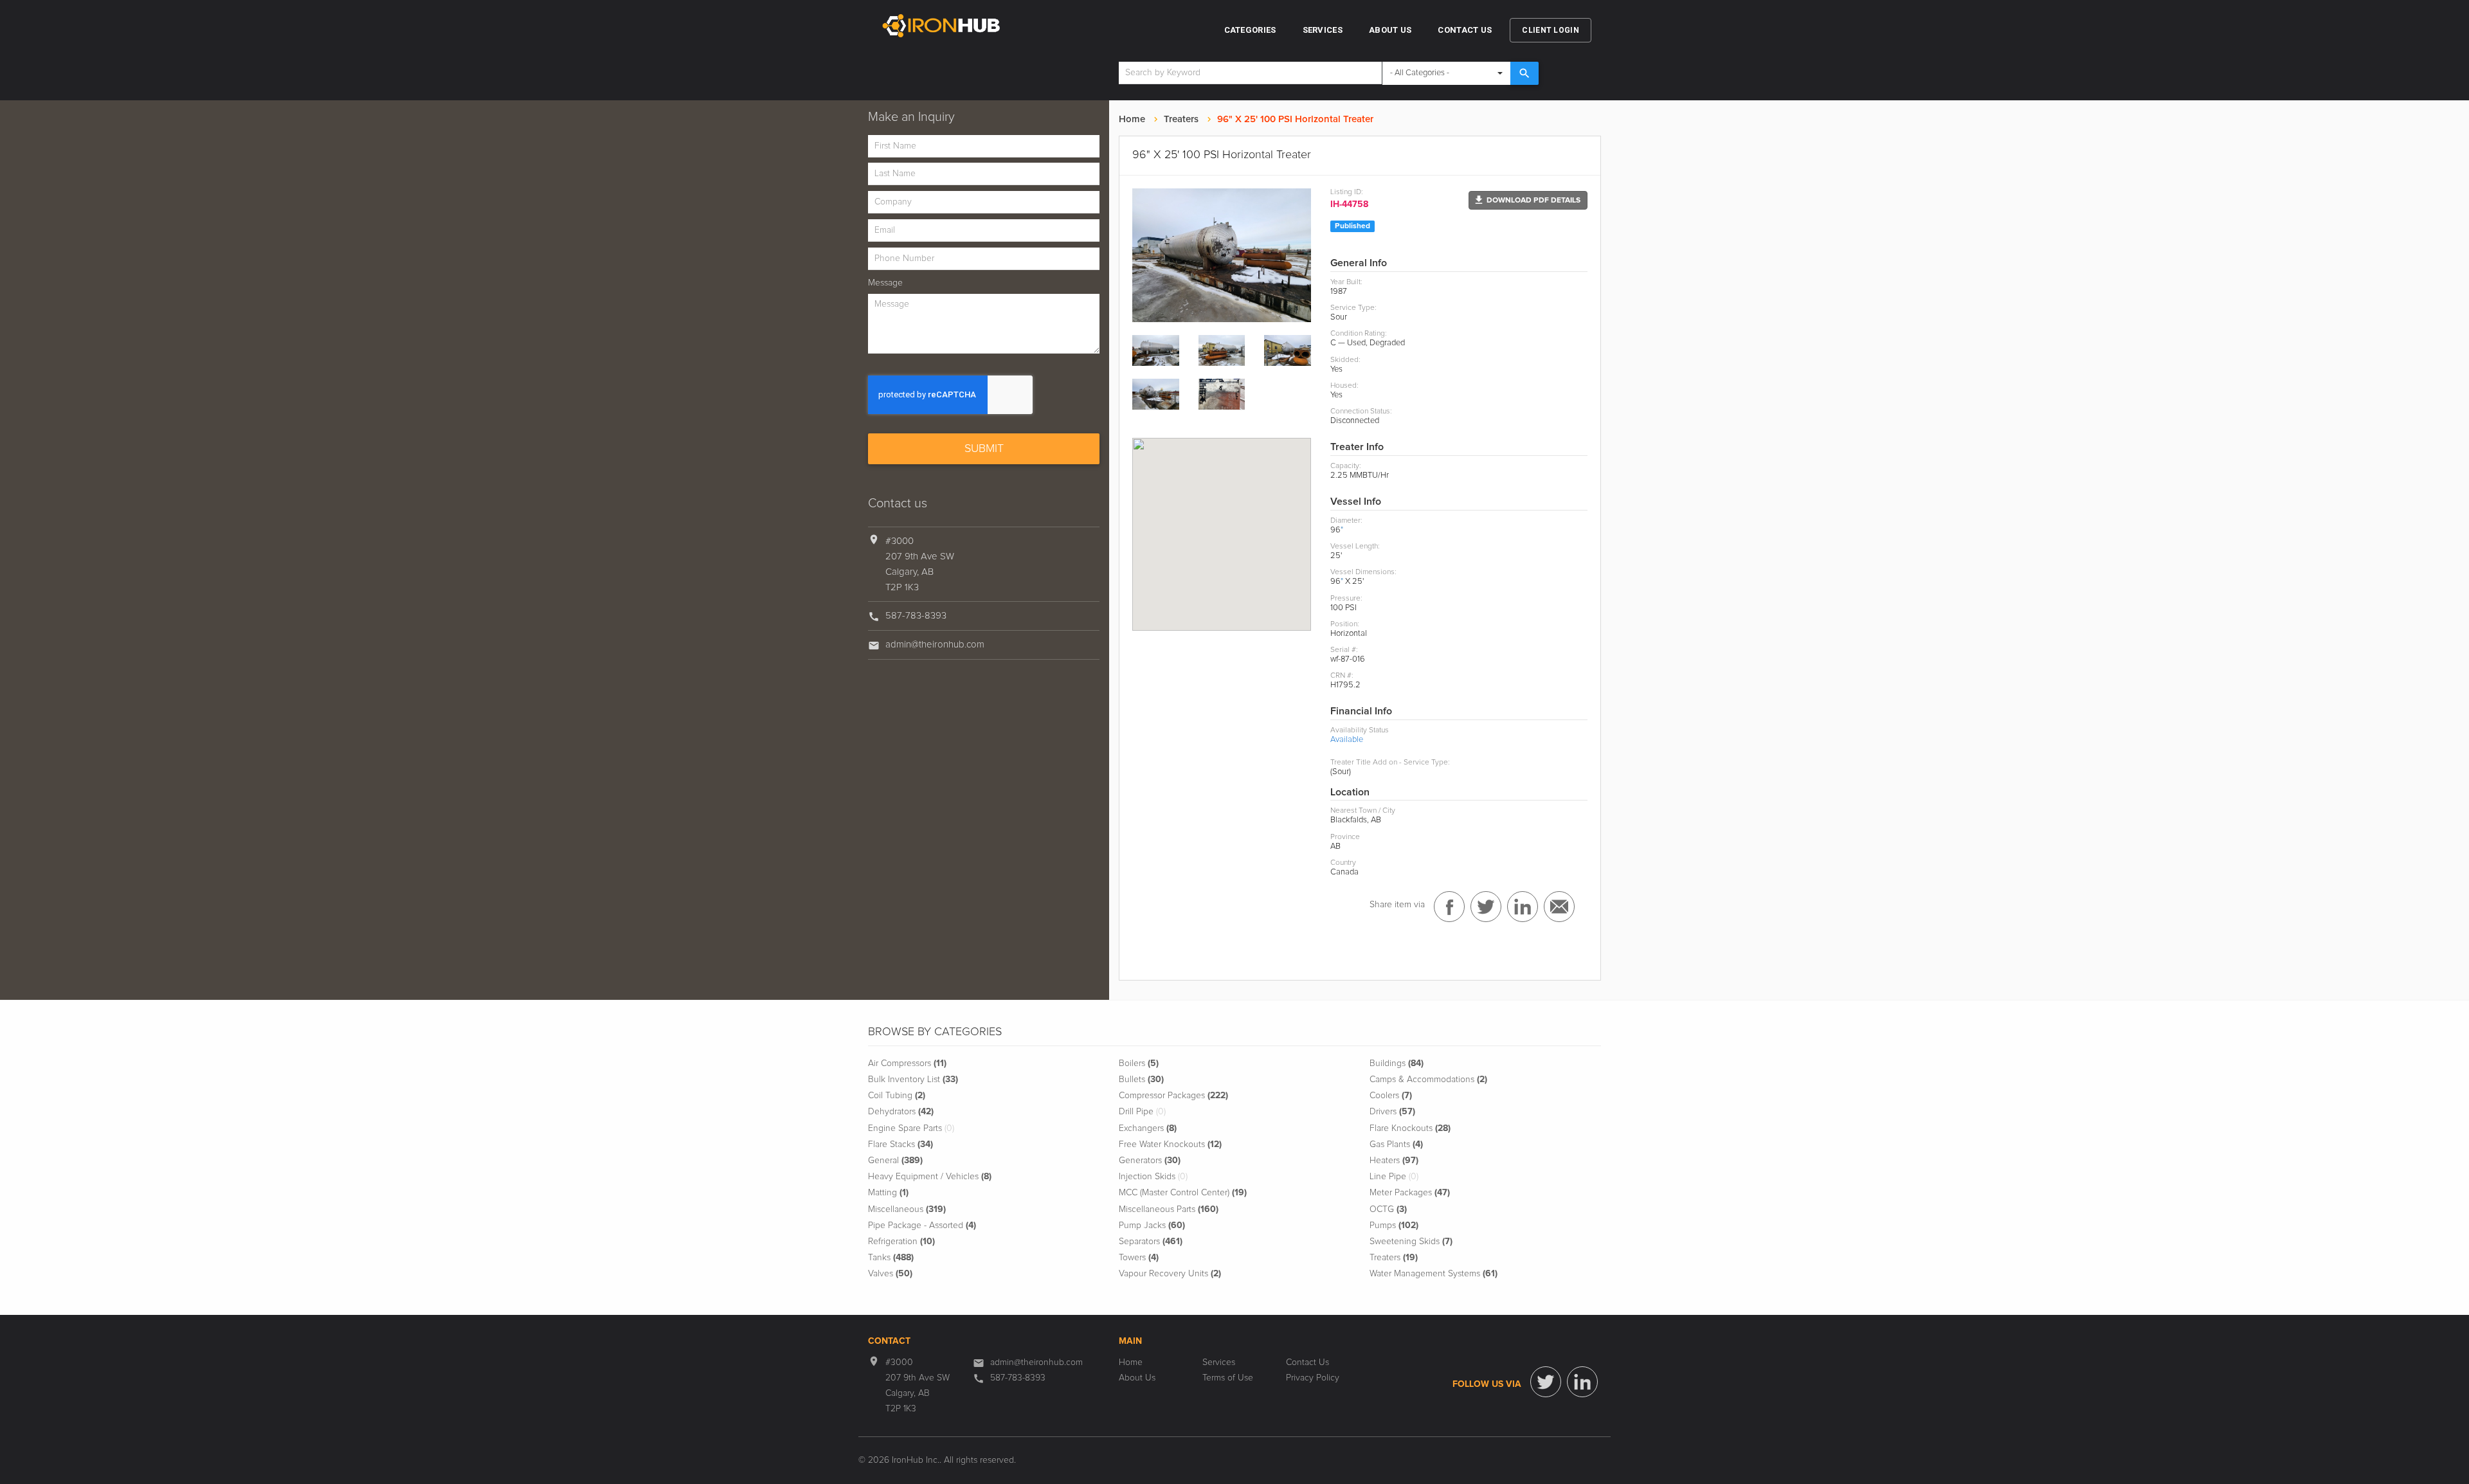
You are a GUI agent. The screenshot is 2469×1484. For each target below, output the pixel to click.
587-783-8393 (916, 616)
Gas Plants (1396, 1145)
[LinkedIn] (1582, 1382)
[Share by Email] (1559, 907)
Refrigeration (901, 1242)
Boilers (1139, 1063)
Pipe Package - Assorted (922, 1226)
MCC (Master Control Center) (1183, 1193)
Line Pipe (1394, 1177)
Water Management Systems (1433, 1274)
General (895, 1161)
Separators (1151, 1242)
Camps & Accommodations (1428, 1080)
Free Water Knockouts (1170, 1145)
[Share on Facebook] (1449, 907)
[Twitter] (1546, 1382)
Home (1132, 119)
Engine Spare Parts (911, 1128)
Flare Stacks (900, 1145)
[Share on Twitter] (1486, 907)
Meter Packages (1410, 1193)
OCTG (1388, 1209)
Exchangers (1148, 1128)
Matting (888, 1193)
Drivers (1392, 1112)
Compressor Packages (1173, 1096)
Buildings (1397, 1063)
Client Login (1551, 30)
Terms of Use (1228, 1378)
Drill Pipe (1142, 1112)
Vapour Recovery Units (1170, 1274)
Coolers (1391, 1096)
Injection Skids (1153, 1177)
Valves (890, 1274)
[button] (1528, 200)
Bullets (1141, 1080)
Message (885, 283)
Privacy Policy (1313, 1378)
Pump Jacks (1152, 1226)
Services (1323, 30)
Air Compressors (907, 1063)
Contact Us (1465, 30)
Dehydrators (901, 1112)
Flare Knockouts (1410, 1128)
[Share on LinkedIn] (1523, 907)
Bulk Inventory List (913, 1080)
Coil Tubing (897, 1096)
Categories (1250, 30)
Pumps (1394, 1226)
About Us (1390, 30)
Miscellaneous (907, 1209)
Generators (1150, 1161)
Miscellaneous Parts (1169, 1209)
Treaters (1181, 119)
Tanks (891, 1258)
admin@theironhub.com (935, 645)
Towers (1139, 1258)
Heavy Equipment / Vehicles (930, 1177)
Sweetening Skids (1411, 1242)
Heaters (1394, 1161)
